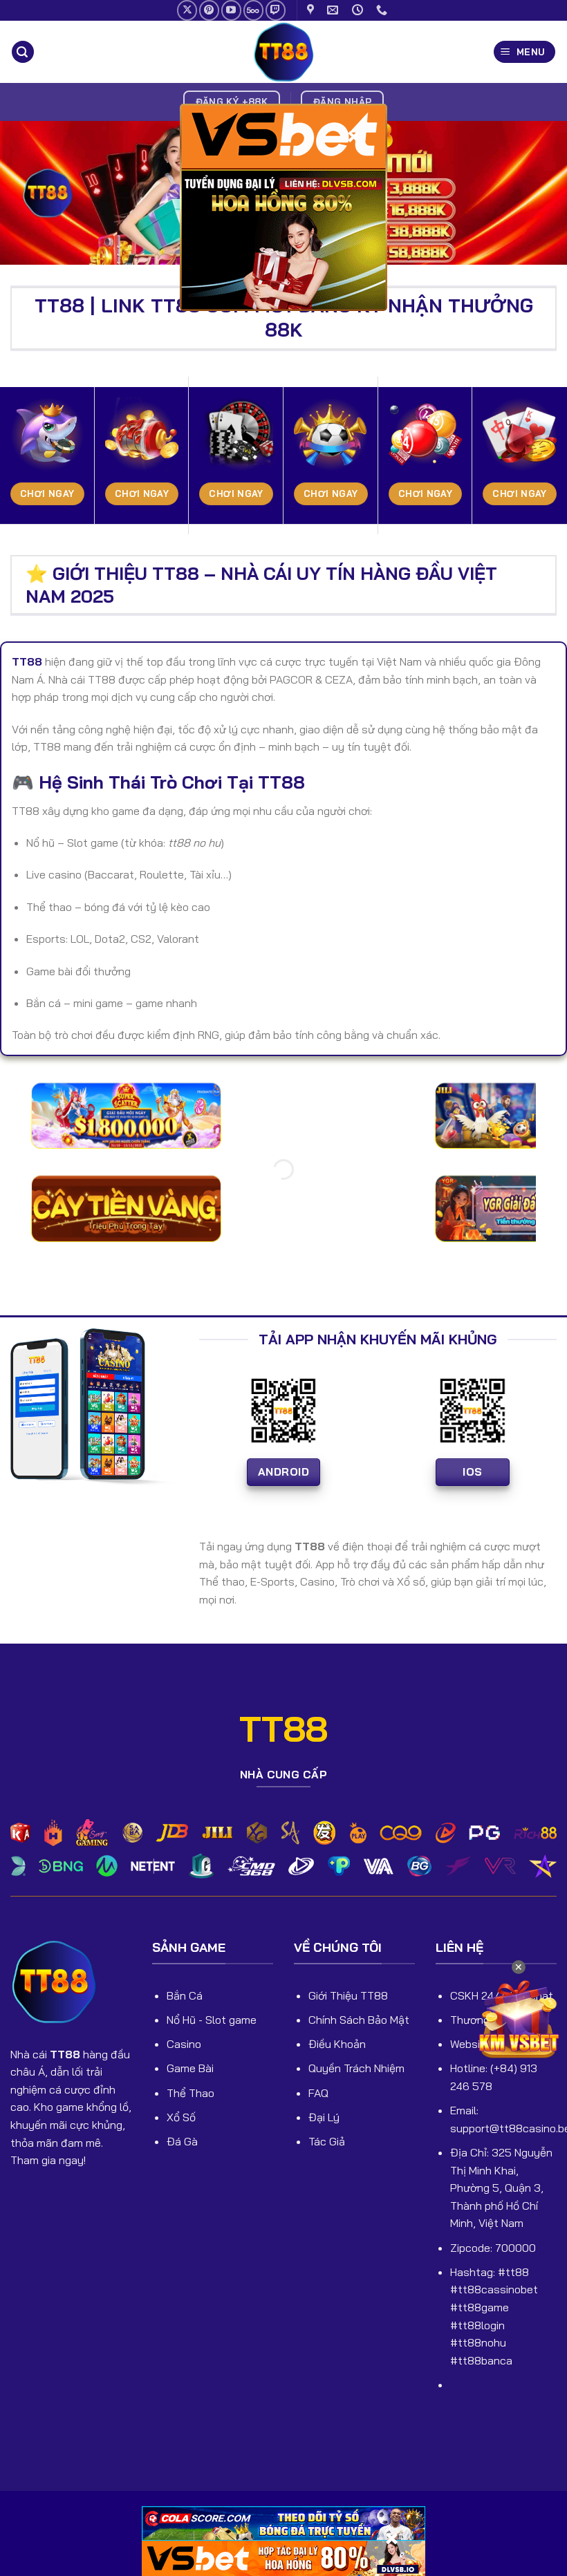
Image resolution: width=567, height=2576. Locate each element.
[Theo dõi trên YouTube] (231, 10)
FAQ (318, 2093)
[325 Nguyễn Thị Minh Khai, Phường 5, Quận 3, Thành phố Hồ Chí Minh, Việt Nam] (312, 10)
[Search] (23, 52)
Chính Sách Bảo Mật (359, 2020)
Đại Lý (324, 2117)
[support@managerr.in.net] (334, 10)
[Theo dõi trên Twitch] (276, 10)
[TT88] (283, 52)
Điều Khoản (337, 2044)
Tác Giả (327, 2141)
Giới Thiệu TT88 (348, 1995)
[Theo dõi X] (187, 10)
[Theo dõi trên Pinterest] (209, 10)
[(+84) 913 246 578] (383, 10)
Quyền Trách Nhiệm (356, 2068)
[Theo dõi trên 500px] (253, 10)
